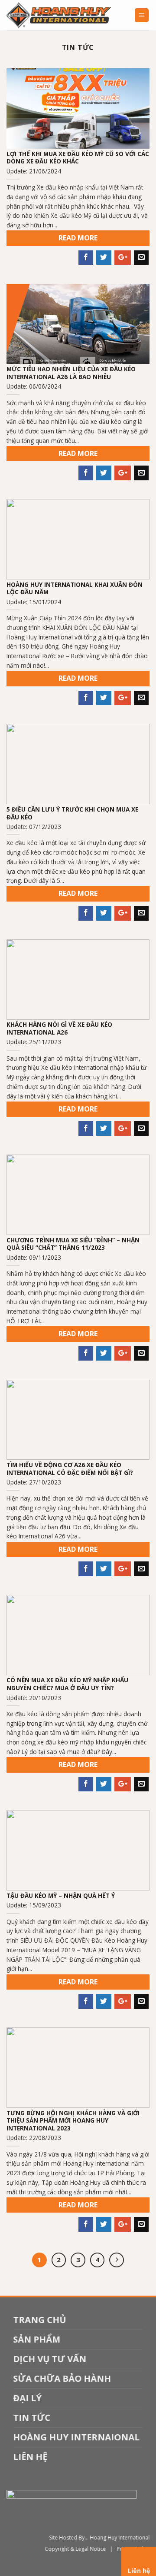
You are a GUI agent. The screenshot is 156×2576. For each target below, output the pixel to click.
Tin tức (32, 2418)
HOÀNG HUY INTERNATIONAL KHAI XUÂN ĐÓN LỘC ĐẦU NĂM (75, 588)
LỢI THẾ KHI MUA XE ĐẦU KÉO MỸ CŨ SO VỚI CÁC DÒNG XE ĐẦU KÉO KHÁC (78, 158)
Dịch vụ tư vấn (50, 2359)
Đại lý (27, 2398)
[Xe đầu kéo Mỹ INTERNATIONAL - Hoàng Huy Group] (64, 15)
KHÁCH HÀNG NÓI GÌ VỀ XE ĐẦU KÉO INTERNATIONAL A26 (59, 1028)
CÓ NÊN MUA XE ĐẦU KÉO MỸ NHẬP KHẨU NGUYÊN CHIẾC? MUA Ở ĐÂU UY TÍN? (67, 1684)
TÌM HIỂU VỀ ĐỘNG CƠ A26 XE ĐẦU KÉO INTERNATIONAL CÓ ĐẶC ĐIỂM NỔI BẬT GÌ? (70, 1469)
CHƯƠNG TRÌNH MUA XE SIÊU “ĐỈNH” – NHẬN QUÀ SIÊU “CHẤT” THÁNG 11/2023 (73, 1244)
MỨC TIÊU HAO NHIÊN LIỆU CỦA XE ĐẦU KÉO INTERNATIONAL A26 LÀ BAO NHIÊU (71, 373)
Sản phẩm (37, 2339)
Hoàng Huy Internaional (76, 2437)
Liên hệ (30, 2457)
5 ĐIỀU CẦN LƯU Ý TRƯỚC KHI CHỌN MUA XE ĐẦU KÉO (72, 813)
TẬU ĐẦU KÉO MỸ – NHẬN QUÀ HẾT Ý (61, 1896)
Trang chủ (39, 2320)
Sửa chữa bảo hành (62, 2378)
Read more (78, 238)
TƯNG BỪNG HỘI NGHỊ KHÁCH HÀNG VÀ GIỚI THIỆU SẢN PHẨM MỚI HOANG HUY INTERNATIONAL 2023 (73, 2121)
